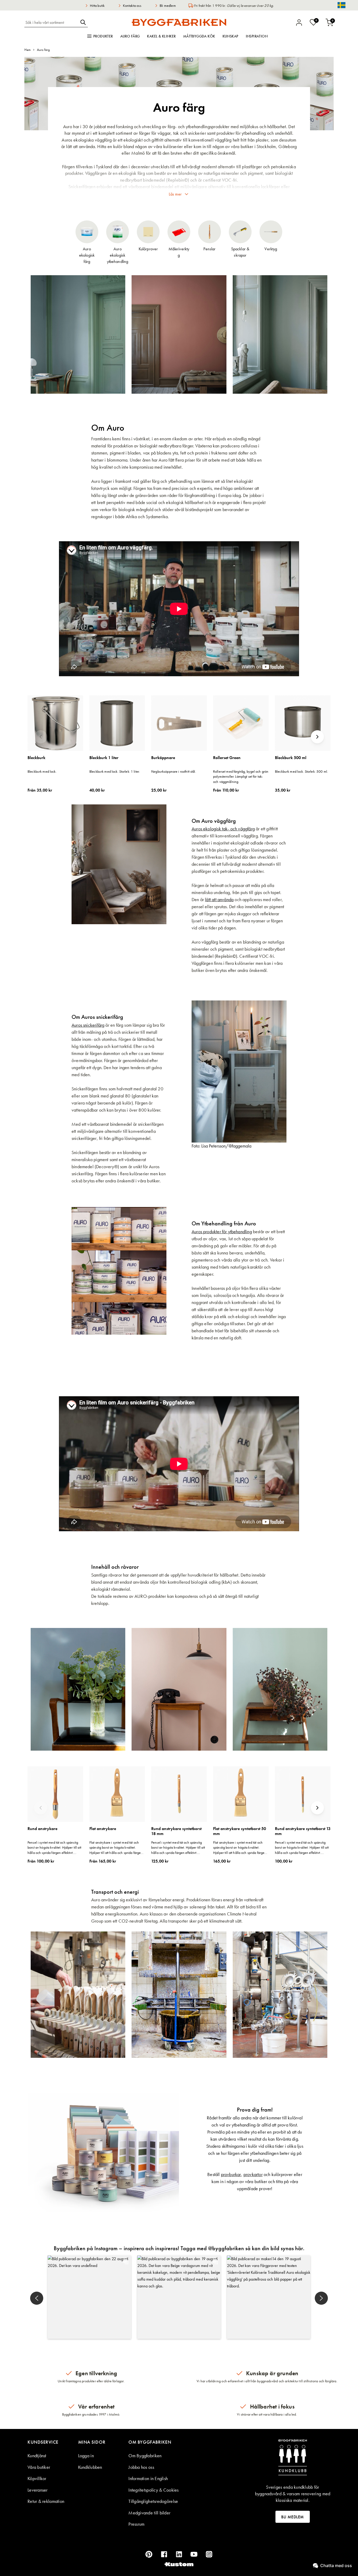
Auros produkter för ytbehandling (222, 1232)
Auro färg (130, 36)
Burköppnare (163, 758)
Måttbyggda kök (199, 36)
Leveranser (38, 2490)
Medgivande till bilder (149, 2513)
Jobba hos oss (141, 2467)
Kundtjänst (37, 2456)
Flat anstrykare (103, 1829)
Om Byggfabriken (145, 2456)
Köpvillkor (37, 2478)
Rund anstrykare (42, 1829)
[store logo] (179, 22)
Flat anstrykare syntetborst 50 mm (240, 1831)
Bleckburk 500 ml (291, 758)
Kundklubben (90, 2467)
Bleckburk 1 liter (104, 758)
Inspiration (257, 36)
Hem (28, 50)
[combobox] (51, 22)
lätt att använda (219, 899)
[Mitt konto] (299, 23)
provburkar (231, 2174)
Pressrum (136, 2524)
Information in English (148, 2478)
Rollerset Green (227, 758)
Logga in (86, 2456)
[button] (89, 2297)
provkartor (253, 2174)
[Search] (83, 22)
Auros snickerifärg (88, 1025)
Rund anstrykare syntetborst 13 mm (303, 1831)
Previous (41, 737)
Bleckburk (36, 758)
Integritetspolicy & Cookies (153, 2490)
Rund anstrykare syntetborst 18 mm (176, 1831)
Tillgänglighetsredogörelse (153, 2501)
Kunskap (230, 36)
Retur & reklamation (46, 2501)
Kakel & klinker (161, 36)
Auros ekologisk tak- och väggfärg (223, 829)
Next (317, 737)
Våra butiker (39, 2467)
